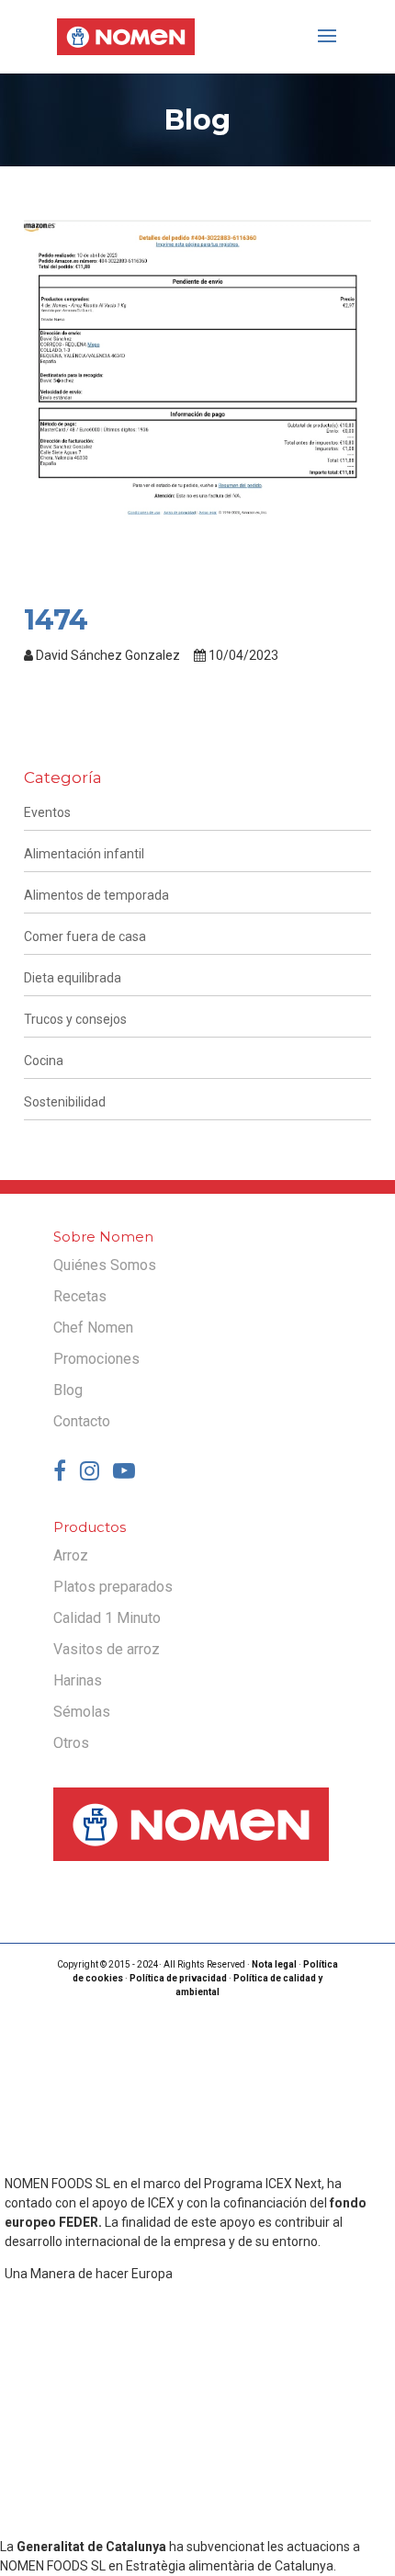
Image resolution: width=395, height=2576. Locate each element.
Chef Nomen (93, 1328)
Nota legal (274, 1964)
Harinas (78, 1680)
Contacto (82, 1421)
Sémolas (82, 1712)
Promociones (96, 1359)
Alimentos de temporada (96, 895)
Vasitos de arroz (107, 1649)
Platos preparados (113, 1587)
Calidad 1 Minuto (107, 1618)
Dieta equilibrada (73, 978)
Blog (68, 1390)
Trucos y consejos (75, 1019)
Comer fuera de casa (85, 936)
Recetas (80, 1296)
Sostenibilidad (65, 1102)
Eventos (47, 812)
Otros (71, 1743)
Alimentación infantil (84, 854)
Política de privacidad (178, 1978)
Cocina (44, 1061)
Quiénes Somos (105, 1265)
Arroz (71, 1555)
